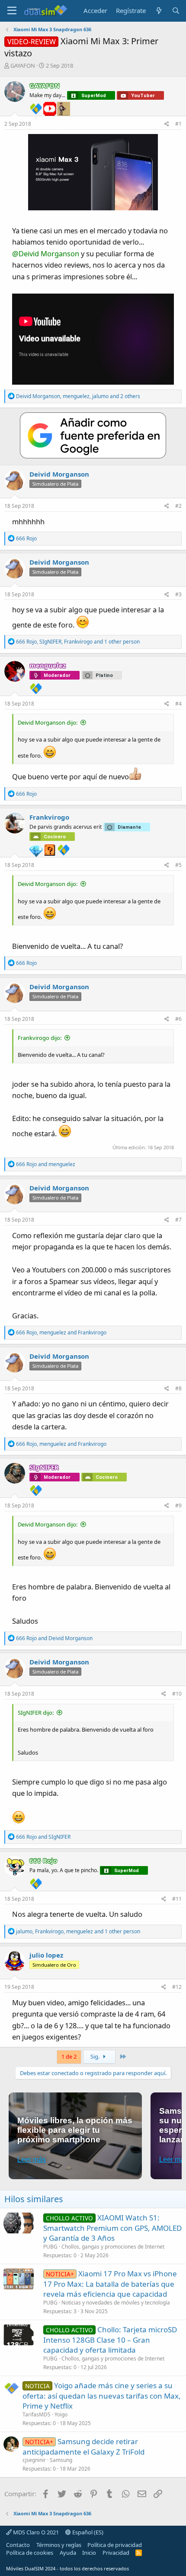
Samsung (61, 2460)
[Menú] (12, 11)
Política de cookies (30, 2553)
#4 (178, 704)
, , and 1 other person (78, 642)
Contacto (18, 2545)
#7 (178, 1220)
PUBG (50, 2247)
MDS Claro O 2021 (35, 2532)
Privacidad (116, 2553)
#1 (178, 124)
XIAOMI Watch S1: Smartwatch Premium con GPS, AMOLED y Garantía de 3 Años (112, 2228)
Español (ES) (87, 2532)
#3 (178, 594)
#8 (178, 1388)
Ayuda (68, 2553)
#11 (177, 1899)
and (46, 1164)
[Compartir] (167, 124)
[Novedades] (159, 11)
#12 (177, 1987)
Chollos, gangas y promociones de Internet (113, 2247)
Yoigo (61, 2414)
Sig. (96, 2056)
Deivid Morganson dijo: (48, 722)
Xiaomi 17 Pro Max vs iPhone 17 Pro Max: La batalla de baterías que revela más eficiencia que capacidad (110, 2284)
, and (61, 1332)
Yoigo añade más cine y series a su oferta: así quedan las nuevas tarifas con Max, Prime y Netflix (102, 2396)
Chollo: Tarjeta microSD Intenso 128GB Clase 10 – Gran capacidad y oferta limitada (110, 2340)
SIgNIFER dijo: (36, 1713)
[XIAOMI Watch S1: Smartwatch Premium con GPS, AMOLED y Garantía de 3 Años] (19, 2223)
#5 (178, 865)
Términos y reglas (59, 2545)
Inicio (89, 2553)
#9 (178, 1505)
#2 (178, 506)
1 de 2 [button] (69, 2056)
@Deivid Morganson (46, 253)
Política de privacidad (115, 2545)
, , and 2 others (78, 396)
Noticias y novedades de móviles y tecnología (116, 2303)
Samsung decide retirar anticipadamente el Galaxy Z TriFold (83, 2447)
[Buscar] (176, 11)
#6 (178, 1019)
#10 (177, 1694)
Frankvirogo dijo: (40, 1038)
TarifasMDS (37, 2414)
